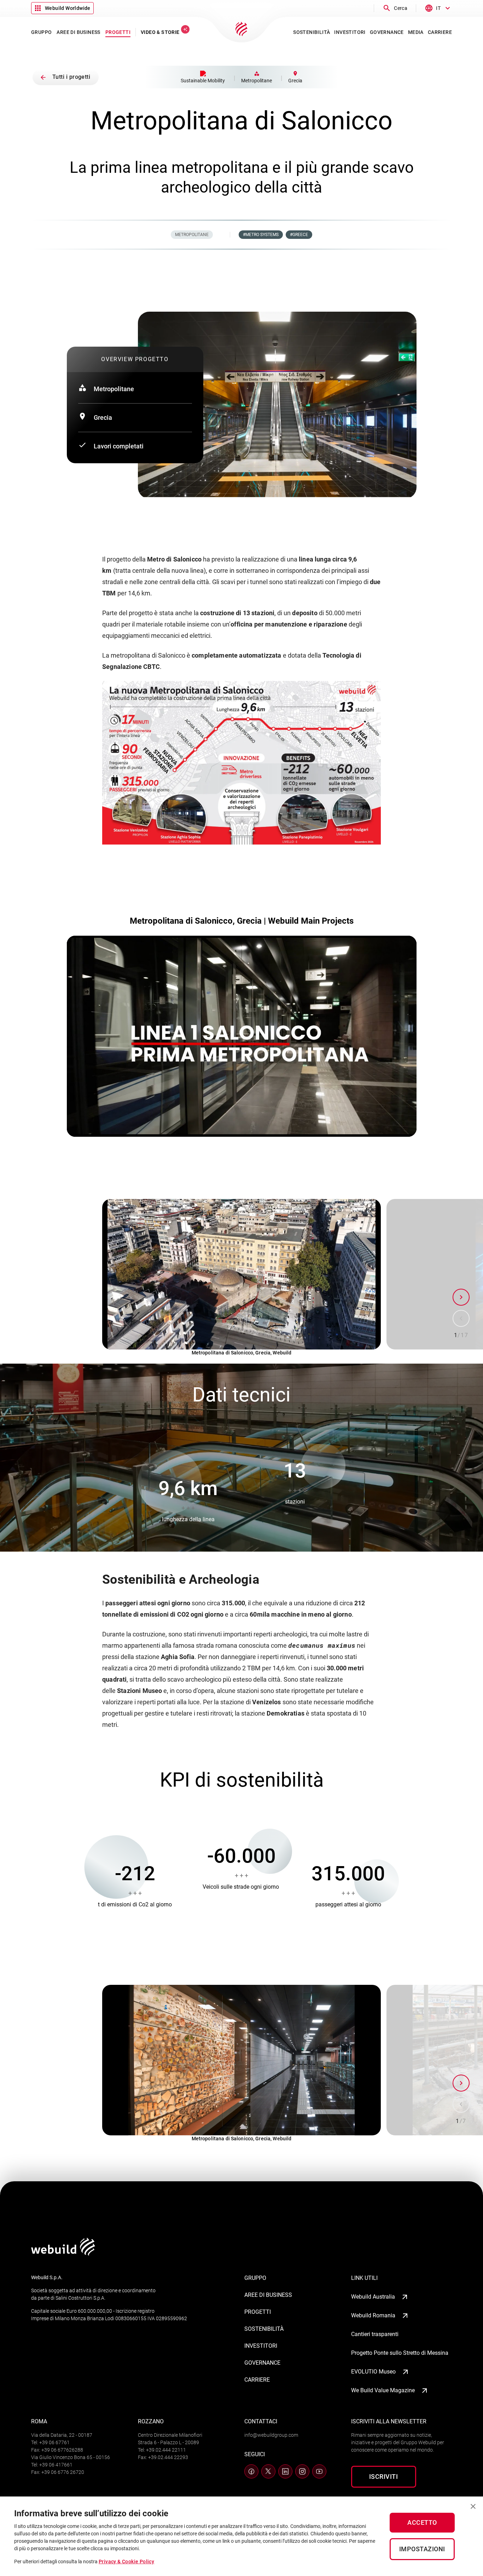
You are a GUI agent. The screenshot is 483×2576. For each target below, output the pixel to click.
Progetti (258, 2312)
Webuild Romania (373, 2315)
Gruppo (255, 2278)
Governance (262, 2363)
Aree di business (268, 2295)
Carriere (257, 2380)
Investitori (261, 2346)
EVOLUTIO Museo (373, 2372)
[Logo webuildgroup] (63, 2254)
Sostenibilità (264, 2329)
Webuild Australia (373, 2297)
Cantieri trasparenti (375, 2334)
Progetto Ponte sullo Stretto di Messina (400, 2353)
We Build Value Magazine (383, 2390)
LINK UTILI (364, 2278)
